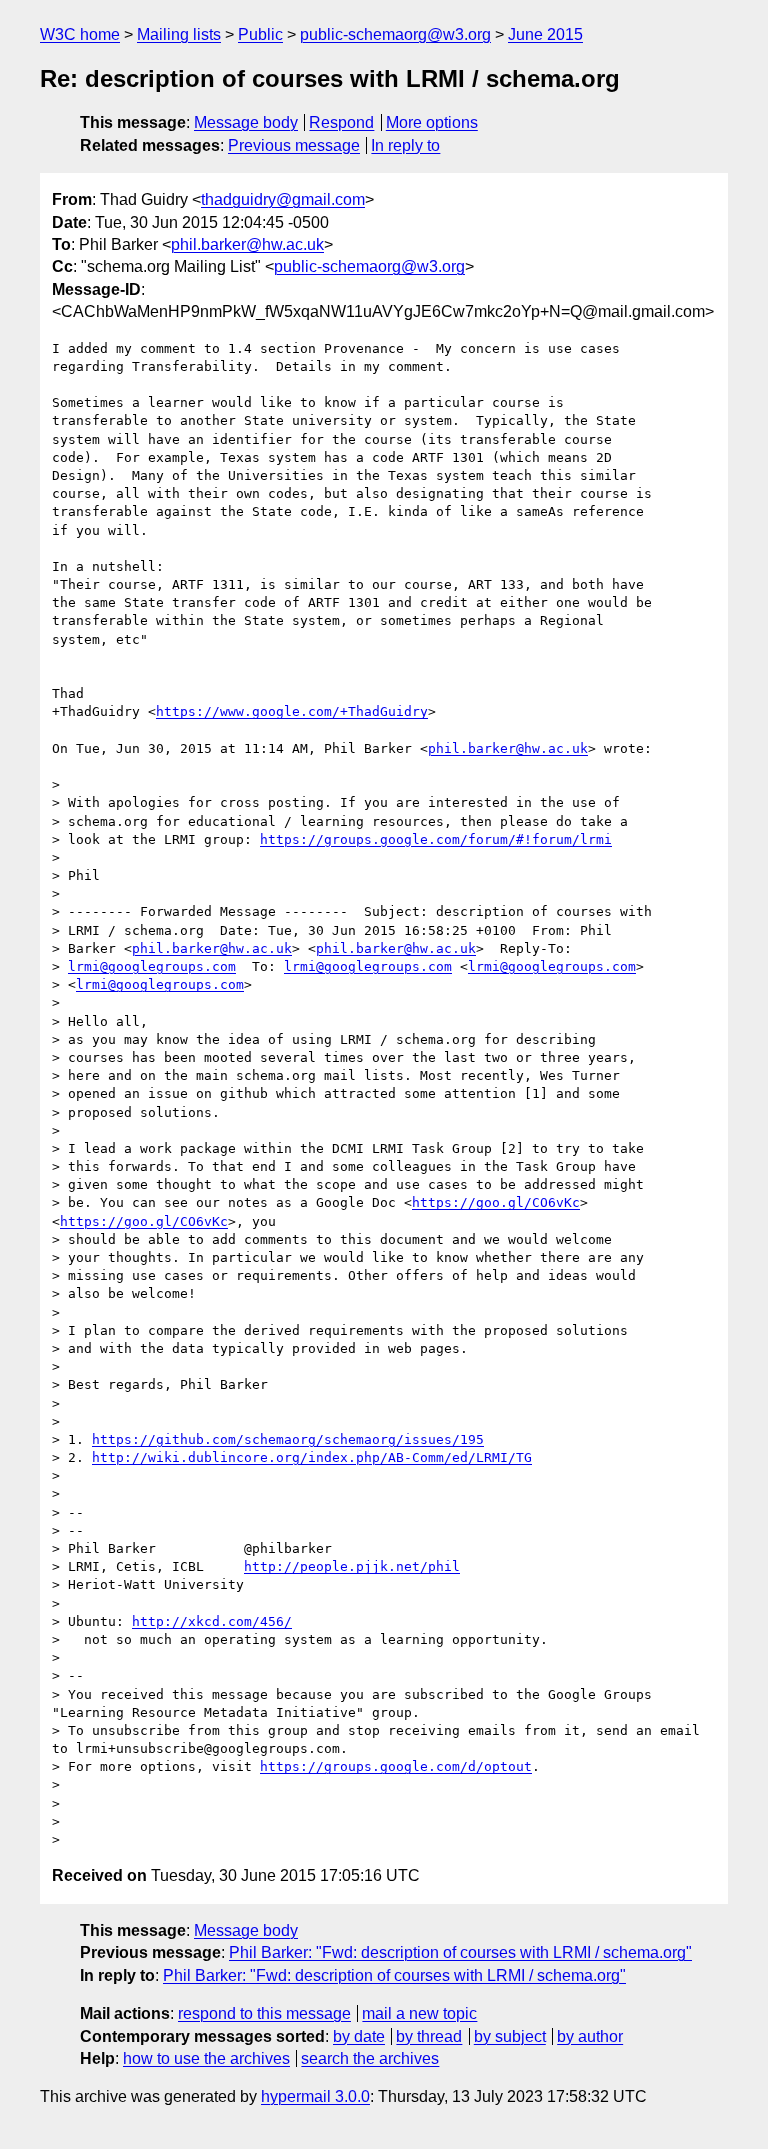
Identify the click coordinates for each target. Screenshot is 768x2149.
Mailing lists (179, 34)
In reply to (405, 145)
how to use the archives (206, 2058)
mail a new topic (419, 2013)
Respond (341, 122)
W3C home (80, 34)
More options (432, 122)
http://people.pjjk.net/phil (352, 1566)
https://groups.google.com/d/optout (396, 1766)
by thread (429, 2036)
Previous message (294, 145)
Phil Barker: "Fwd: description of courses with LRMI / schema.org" (460, 1952)
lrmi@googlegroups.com (152, 966)
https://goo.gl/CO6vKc (496, 1202)
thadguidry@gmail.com (283, 199)
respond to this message (264, 2013)
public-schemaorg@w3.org (395, 34)
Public (260, 34)
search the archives (370, 2058)
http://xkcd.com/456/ (212, 1621)
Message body (246, 122)
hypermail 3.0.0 (315, 2096)
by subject (510, 2036)
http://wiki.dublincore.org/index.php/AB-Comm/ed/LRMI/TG (312, 1457)
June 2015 (545, 34)
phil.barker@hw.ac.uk (247, 244)
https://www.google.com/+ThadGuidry (292, 711)
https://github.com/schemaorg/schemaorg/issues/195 (288, 1439)
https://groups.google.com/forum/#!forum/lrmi (436, 839)
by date (359, 2036)
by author (590, 2036)
